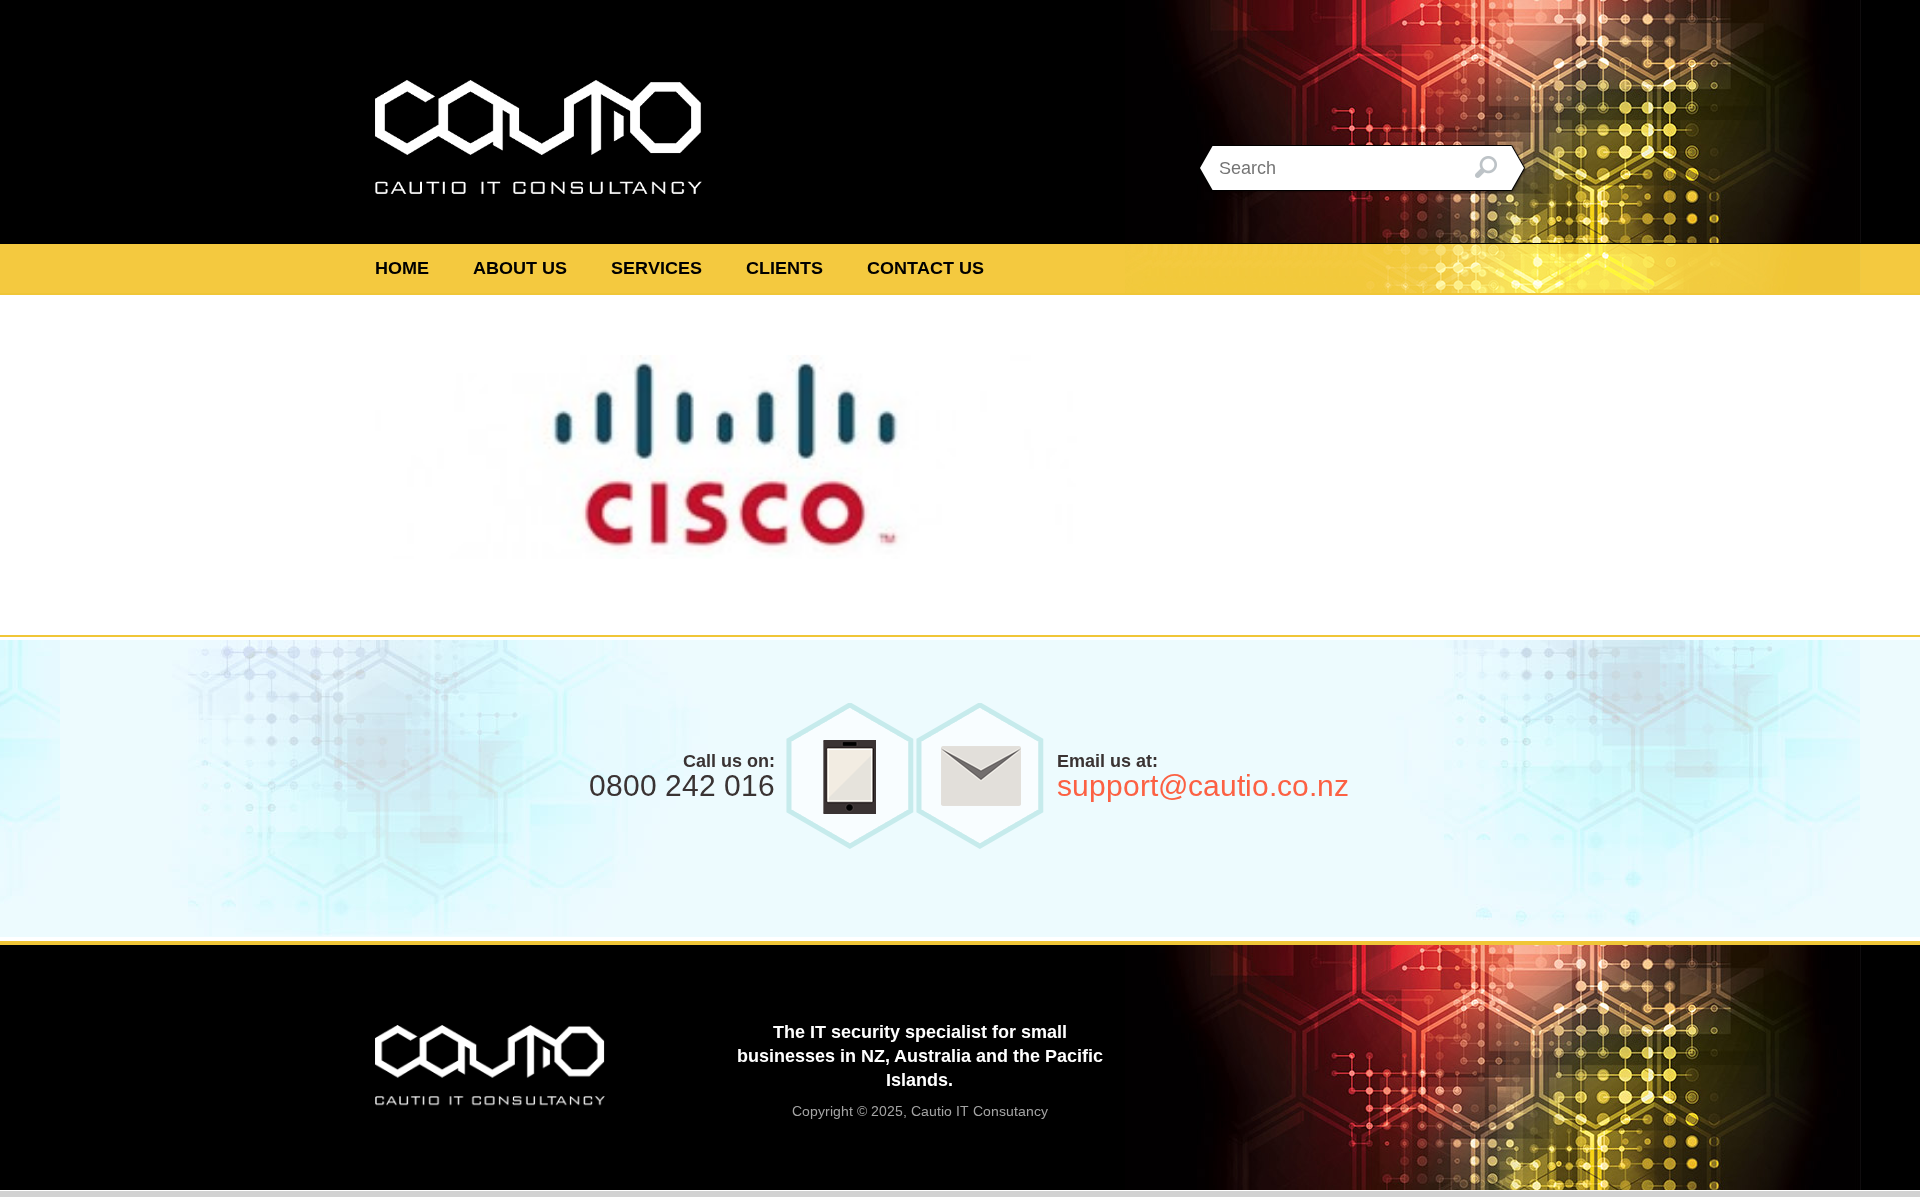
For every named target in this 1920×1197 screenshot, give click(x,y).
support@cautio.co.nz (1203, 785)
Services (656, 268)
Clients (784, 268)
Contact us (925, 268)
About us (520, 268)
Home (402, 268)
